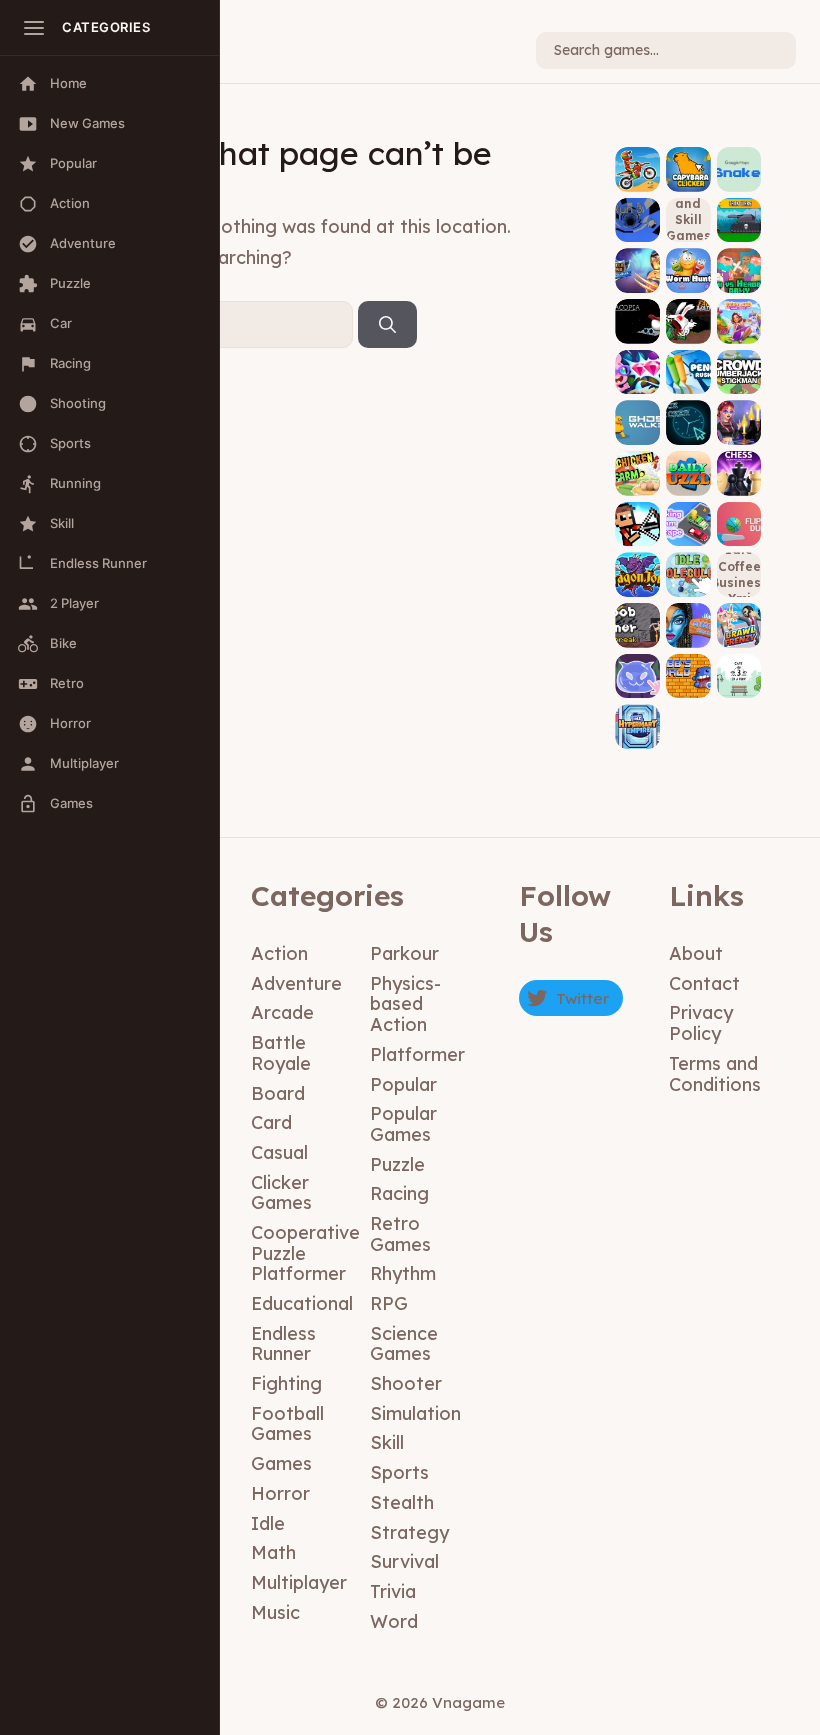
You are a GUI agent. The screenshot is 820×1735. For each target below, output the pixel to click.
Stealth (402, 1502)
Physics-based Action (405, 1004)
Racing (399, 1193)
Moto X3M (637, 169)
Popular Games (403, 1124)
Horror (280, 1493)
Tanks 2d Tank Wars (739, 206)
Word (394, 1621)
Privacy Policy (701, 1023)
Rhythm (403, 1273)
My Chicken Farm (637, 460)
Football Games (287, 1424)
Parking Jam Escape (688, 504)
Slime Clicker (638, 662)
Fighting (286, 1383)
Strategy (409, 1532)
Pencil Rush (688, 365)
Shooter (406, 1383)
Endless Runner (283, 1344)
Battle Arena (638, 257)
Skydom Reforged (638, 358)
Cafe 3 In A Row (739, 662)
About (696, 953)
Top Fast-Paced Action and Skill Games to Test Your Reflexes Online (688, 219)
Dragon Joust (638, 561)
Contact (704, 983)
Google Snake (739, 156)
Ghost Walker (637, 409)
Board (278, 1093)
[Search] (387, 325)
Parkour (404, 953)
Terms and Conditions (715, 1074)
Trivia (393, 1591)
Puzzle (397, 1164)
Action (279, 953)
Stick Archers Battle (637, 504)
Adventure (296, 983)
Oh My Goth (739, 416)
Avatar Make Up (688, 612)
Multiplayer (299, 1582)
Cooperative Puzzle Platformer (305, 1253)
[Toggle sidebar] (34, 28)
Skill (387, 1442)
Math (273, 1552)
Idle (268, 1523)
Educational (302, 1303)
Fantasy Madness (688, 308)
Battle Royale (281, 1053)
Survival (404, 1561)
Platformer (417, 1054)
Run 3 (637, 220)
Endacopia (638, 314)
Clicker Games (281, 1193)
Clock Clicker (688, 409)
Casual (279, 1152)
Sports (399, 1472)
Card (271, 1122)
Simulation (415, 1413)
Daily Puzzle (688, 466)
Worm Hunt (688, 264)
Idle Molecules (688, 561)
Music (275, 1612)
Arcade (282, 1012)
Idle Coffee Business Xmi (739, 574)
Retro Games (400, 1234)
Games (281, 1463)
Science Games (404, 1344)
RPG (389, 1303)
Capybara (688, 169)
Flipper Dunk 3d (739, 510)
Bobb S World (688, 662)
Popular (403, 1084)
